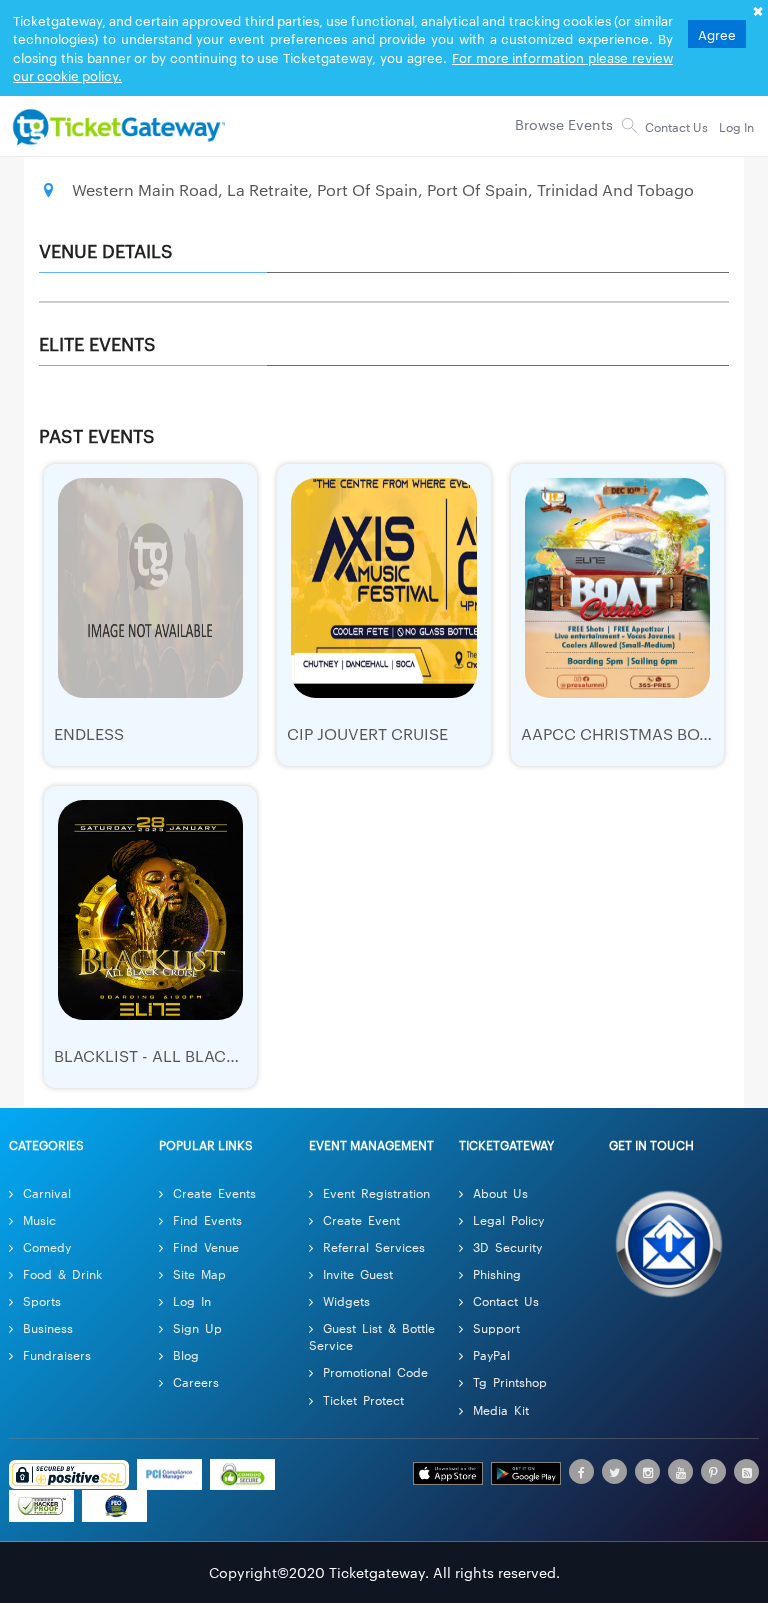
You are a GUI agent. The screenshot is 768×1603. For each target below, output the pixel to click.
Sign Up (197, 1327)
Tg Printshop (510, 1381)
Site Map (199, 1273)
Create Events (214, 1192)
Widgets (346, 1300)
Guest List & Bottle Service (372, 1336)
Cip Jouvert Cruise (367, 733)
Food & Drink (62, 1273)
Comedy (47, 1246)
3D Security (507, 1246)
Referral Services (374, 1246)
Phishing (497, 1273)
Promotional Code (375, 1371)
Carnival (47, 1192)
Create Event (361, 1219)
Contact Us (506, 1300)
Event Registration (376, 1192)
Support (496, 1327)
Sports (42, 1300)
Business (48, 1327)
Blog (186, 1354)
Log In (192, 1300)
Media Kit (501, 1409)
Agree (717, 34)
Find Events (207, 1219)
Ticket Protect (363, 1399)
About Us (500, 1192)
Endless (89, 733)
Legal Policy (508, 1219)
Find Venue (206, 1246)
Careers (196, 1381)
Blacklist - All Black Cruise (175, 1055)
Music (39, 1219)
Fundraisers (57, 1354)
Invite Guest (358, 1273)
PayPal (491, 1354)
